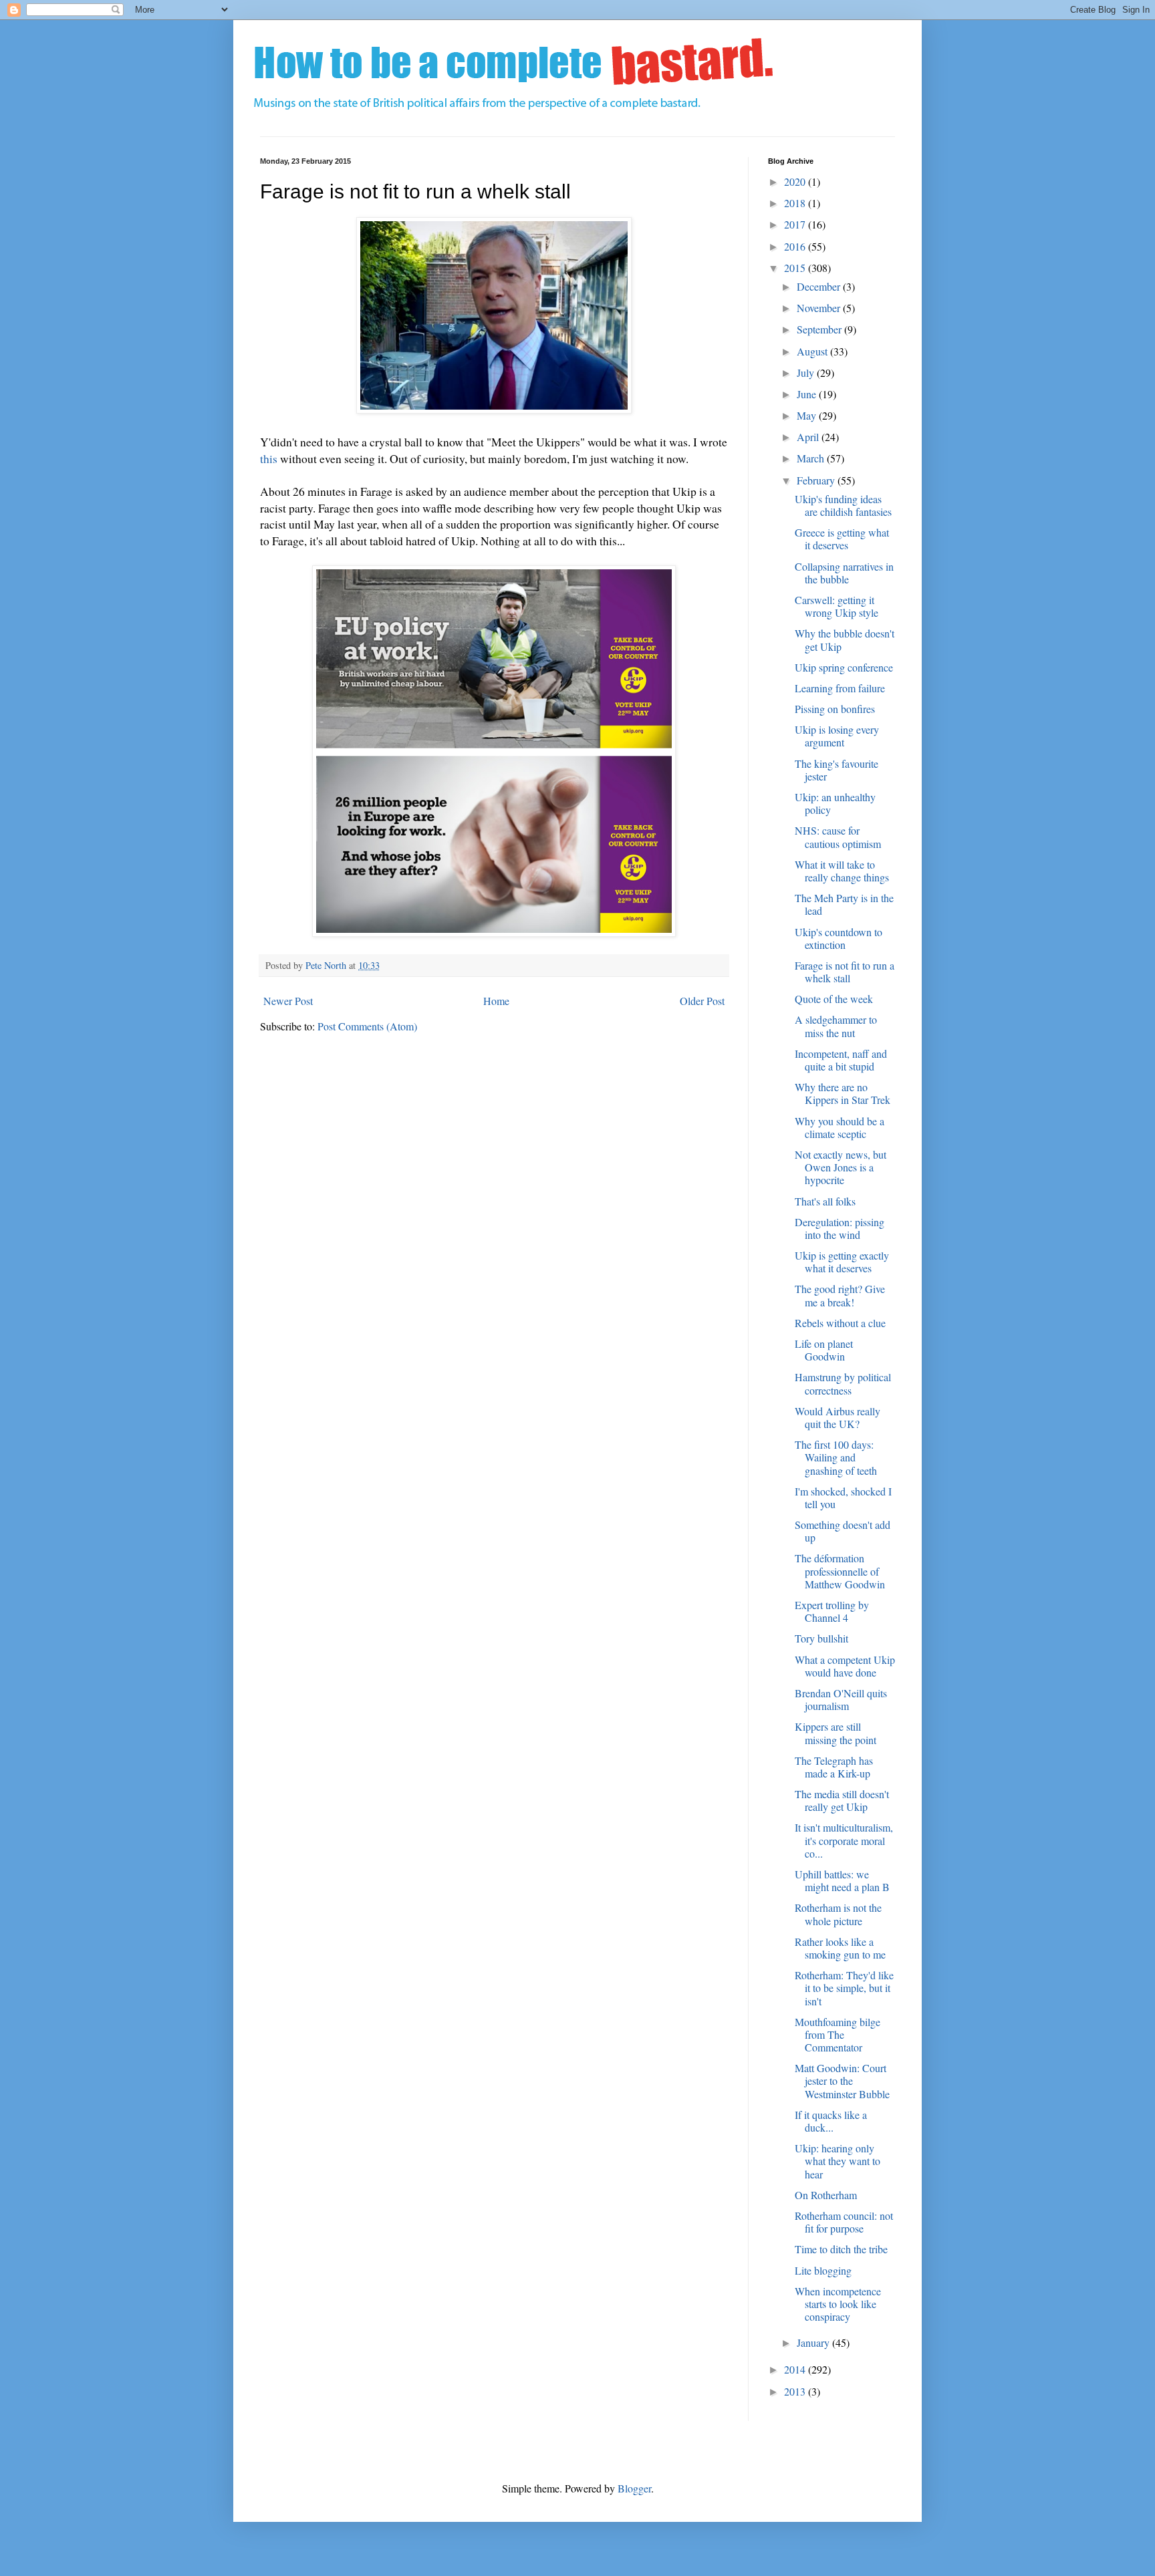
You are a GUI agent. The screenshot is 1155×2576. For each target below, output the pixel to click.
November (820, 308)
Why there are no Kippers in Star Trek (843, 1093)
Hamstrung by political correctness (843, 1383)
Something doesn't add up (843, 1531)
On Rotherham (826, 2195)
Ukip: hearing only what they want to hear (838, 2161)
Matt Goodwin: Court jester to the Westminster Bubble (842, 2081)
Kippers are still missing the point (836, 1733)
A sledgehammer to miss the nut (836, 1026)
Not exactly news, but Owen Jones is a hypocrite (841, 1167)
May (808, 415)
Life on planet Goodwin (824, 1350)
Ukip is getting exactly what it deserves (842, 1262)
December (820, 286)
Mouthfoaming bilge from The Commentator (838, 2034)
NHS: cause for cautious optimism (838, 837)
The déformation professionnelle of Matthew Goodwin (840, 1571)
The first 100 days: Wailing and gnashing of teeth (836, 1457)
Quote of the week (834, 999)
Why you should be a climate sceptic (840, 1127)
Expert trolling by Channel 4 (832, 1611)
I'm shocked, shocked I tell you (843, 1497)
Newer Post (288, 1001)
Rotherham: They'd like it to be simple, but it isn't (844, 1988)
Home (496, 1001)
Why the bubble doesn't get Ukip (845, 639)
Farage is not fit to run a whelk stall (845, 972)
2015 (796, 268)
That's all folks (825, 1201)
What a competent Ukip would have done (845, 1666)
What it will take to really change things (842, 871)
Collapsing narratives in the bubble (844, 573)
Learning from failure (840, 688)
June (808, 394)
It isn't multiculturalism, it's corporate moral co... (844, 1840)
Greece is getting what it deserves (842, 539)
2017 (796, 224)
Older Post (702, 1001)
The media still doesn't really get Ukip (842, 1800)
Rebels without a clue (840, 1323)
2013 (796, 2391)
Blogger (634, 2488)
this (269, 458)
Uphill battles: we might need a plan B (842, 1880)
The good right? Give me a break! (840, 1295)
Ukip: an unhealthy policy (835, 803)
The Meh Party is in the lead (844, 904)
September (820, 329)
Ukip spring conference (844, 667)
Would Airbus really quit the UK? (838, 1417)
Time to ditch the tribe (841, 2249)
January (814, 2342)
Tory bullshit (821, 1638)
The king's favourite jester (837, 770)
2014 (796, 2369)
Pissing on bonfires (835, 709)
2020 (796, 181)
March (812, 458)
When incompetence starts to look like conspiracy (838, 2304)
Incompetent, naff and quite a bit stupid (841, 1060)
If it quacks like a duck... (831, 2121)
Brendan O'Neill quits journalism (841, 1699)
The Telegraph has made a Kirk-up (834, 1767)
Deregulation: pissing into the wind (840, 1228)
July (807, 373)
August (813, 351)
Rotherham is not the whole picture (838, 1914)
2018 (796, 203)
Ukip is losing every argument (837, 736)
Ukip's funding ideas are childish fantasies (843, 505)
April (809, 437)
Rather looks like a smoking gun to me (840, 1948)
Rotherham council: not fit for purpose (844, 2222)
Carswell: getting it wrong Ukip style (837, 606)
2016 (796, 246)
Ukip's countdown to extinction (839, 938)
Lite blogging (823, 2270)
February (817, 480)
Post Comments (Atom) (367, 1026)
